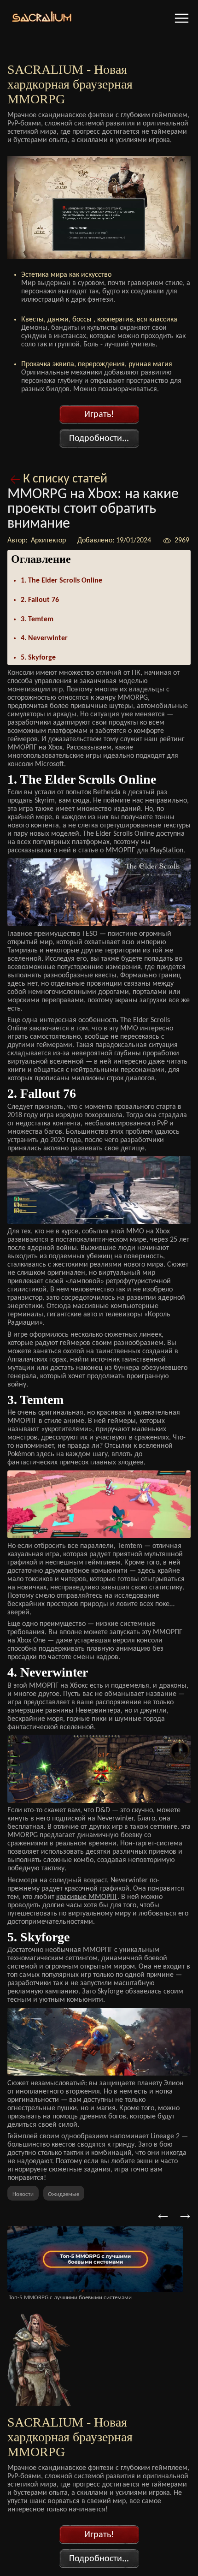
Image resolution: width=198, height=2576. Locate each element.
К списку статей (65, 479)
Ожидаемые (64, 2194)
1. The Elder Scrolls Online (61, 581)
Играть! (99, 415)
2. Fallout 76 (40, 600)
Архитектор (47, 541)
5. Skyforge (38, 658)
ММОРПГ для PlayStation (144, 851)
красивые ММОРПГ (87, 1897)
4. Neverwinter (44, 638)
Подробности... (99, 439)
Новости (23, 2194)
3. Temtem (37, 619)
